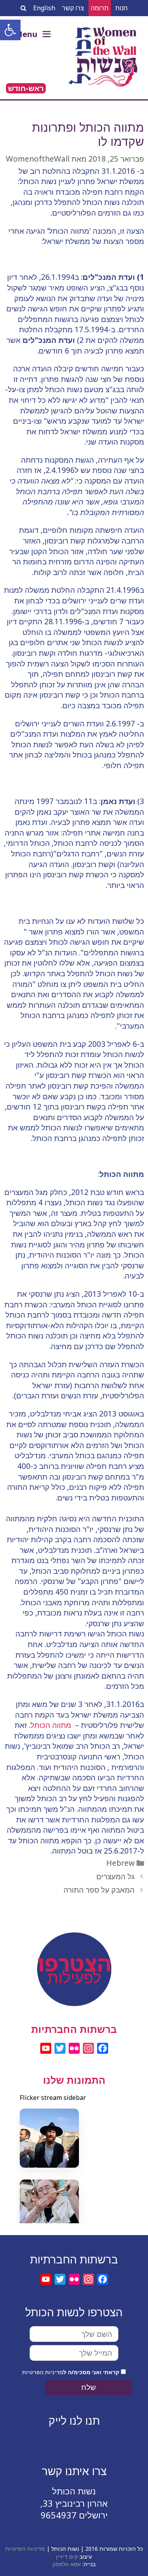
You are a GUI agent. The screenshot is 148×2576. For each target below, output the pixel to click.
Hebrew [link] (120, 1863)
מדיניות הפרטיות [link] (43, 2372)
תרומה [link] (100, 8)
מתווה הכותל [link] (52, 1725)
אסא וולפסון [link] (67, 2564)
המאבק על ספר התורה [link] (99, 1890)
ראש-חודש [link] (26, 88)
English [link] (44, 8)
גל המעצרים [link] (115, 1876)
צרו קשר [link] (73, 8)
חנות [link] (122, 8)
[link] (10, 30)
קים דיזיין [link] (67, 2556)
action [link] (74, 1954)
